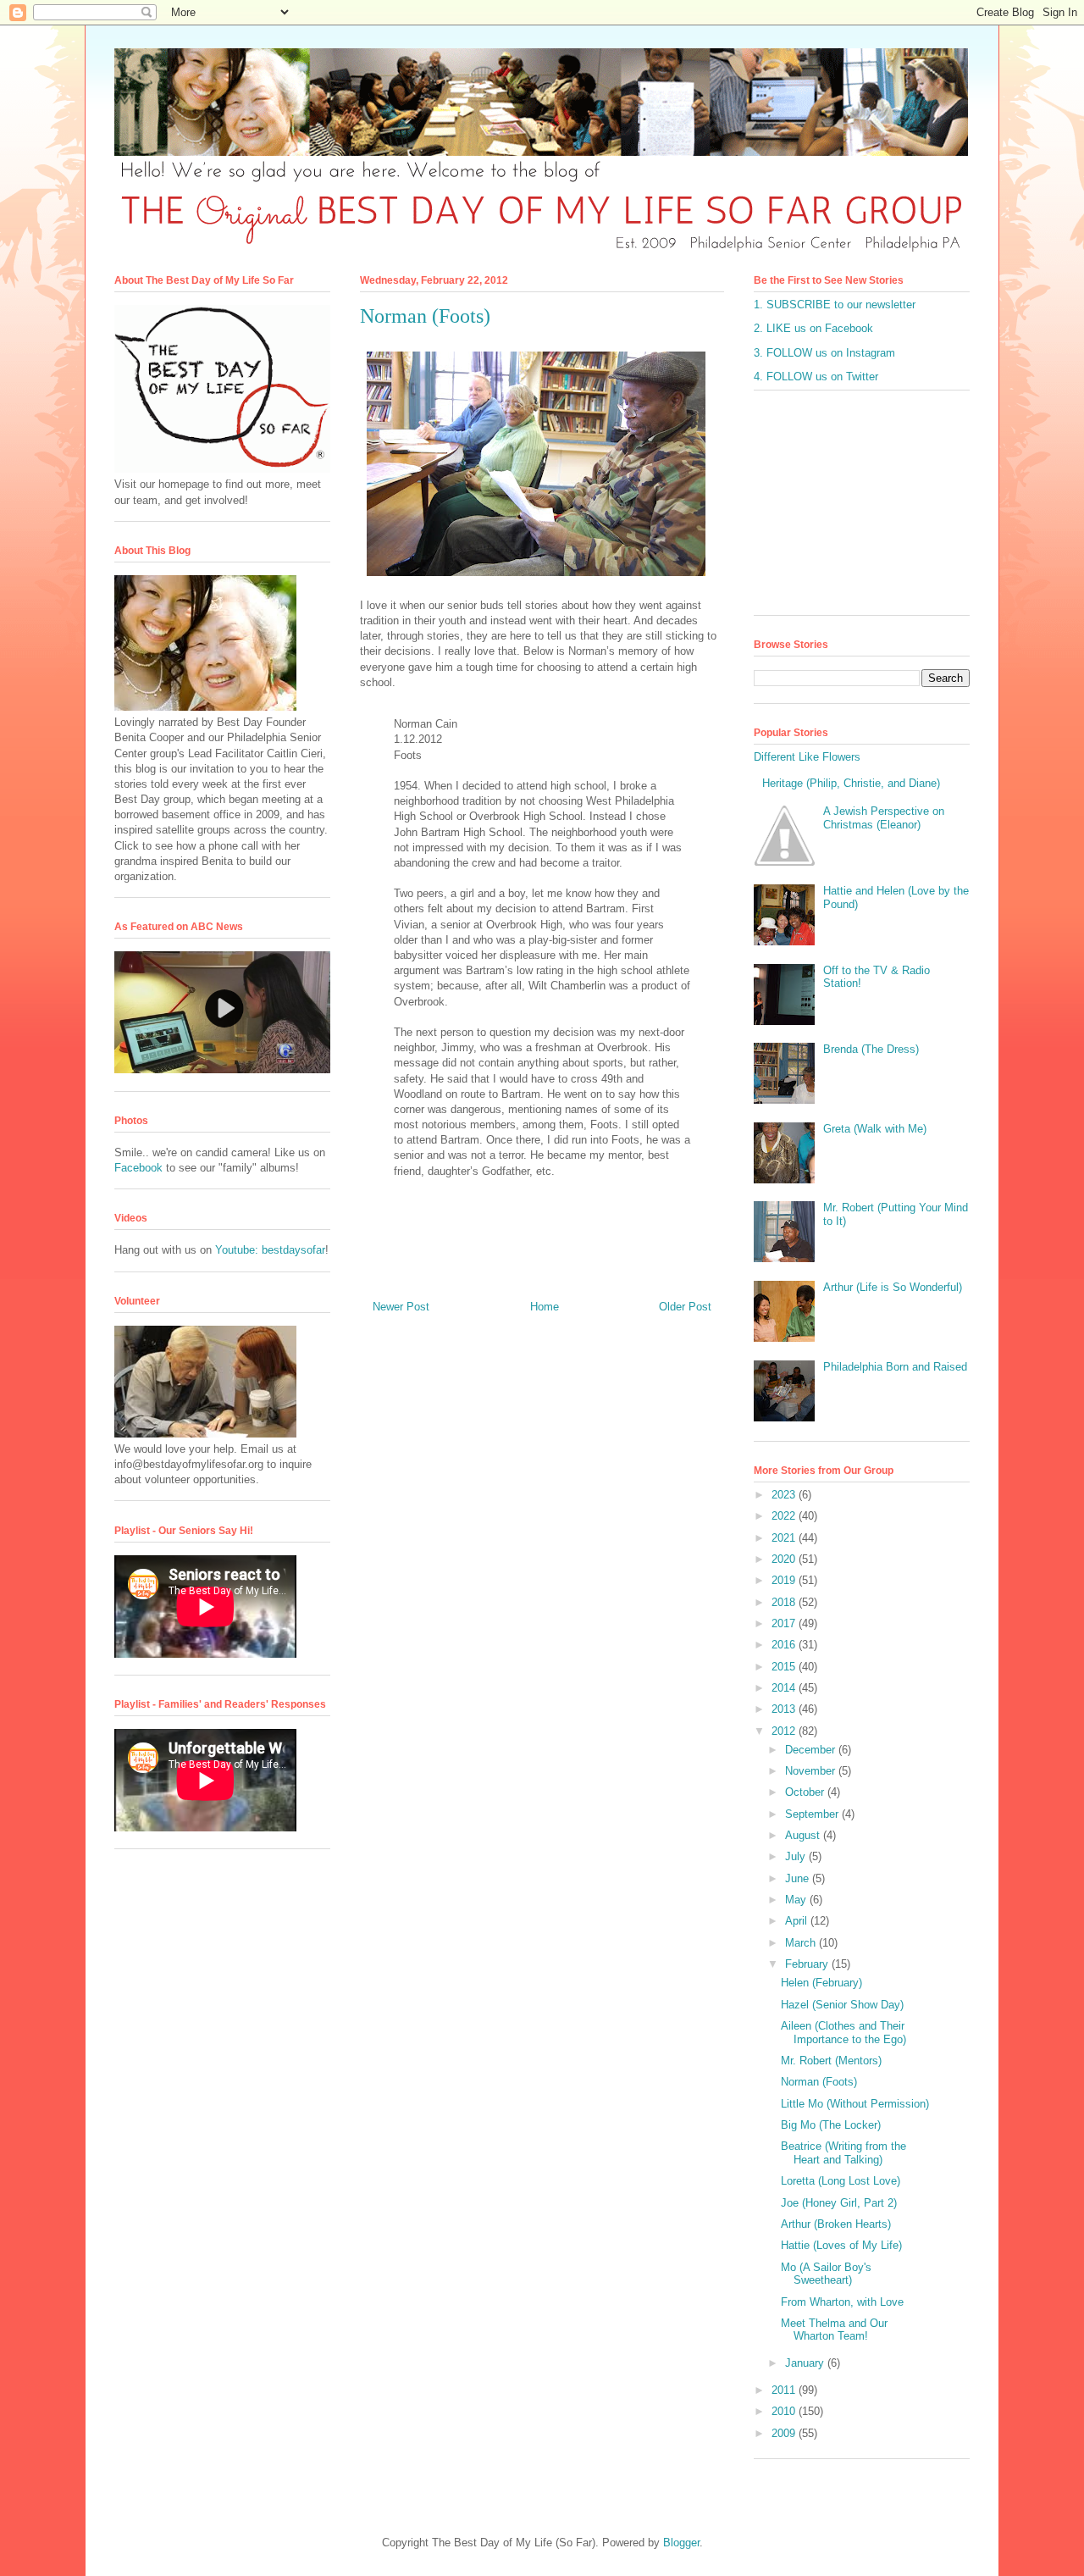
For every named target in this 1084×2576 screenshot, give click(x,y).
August (804, 1835)
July (797, 1856)
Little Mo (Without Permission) (855, 2104)
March (802, 1943)
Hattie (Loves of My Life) (841, 2245)
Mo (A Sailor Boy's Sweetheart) (826, 2274)
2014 (785, 1688)
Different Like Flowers (807, 757)
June (799, 1878)
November (812, 1771)
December (812, 1750)
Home (545, 1307)
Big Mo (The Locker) (831, 2125)
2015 (785, 1667)
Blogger (681, 2543)
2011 (785, 2390)
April (798, 1921)
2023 (785, 1495)
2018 (785, 1602)
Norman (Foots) (819, 2082)
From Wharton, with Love (842, 2302)
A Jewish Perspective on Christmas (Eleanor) (884, 818)
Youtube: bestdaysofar (270, 1250)
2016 (785, 1645)
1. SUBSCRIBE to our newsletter (835, 305)
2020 (785, 1559)
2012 (785, 1731)
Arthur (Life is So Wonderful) (893, 1287)
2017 (785, 1623)
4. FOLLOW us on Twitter (816, 377)
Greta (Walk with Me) (875, 1129)
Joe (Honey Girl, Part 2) (839, 2203)
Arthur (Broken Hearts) (836, 2224)
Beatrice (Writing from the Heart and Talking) (843, 2153)
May (797, 1900)
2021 (785, 1538)
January (806, 2363)
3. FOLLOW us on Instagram (824, 353)
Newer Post (401, 1307)
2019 (785, 1580)
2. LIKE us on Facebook (813, 328)
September (813, 1814)
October (806, 1792)
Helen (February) (821, 1983)
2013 (785, 1709)
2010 (785, 2411)
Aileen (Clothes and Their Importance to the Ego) (843, 2033)
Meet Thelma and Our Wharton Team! (834, 2330)
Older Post (685, 1307)
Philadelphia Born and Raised (895, 1367)
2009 (785, 2433)
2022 (785, 1516)
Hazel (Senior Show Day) (842, 2005)
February (808, 1964)
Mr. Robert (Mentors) (831, 2061)
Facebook (138, 1168)
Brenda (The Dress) (871, 1049)
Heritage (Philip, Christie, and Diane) (851, 783)
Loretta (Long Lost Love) (841, 2181)
